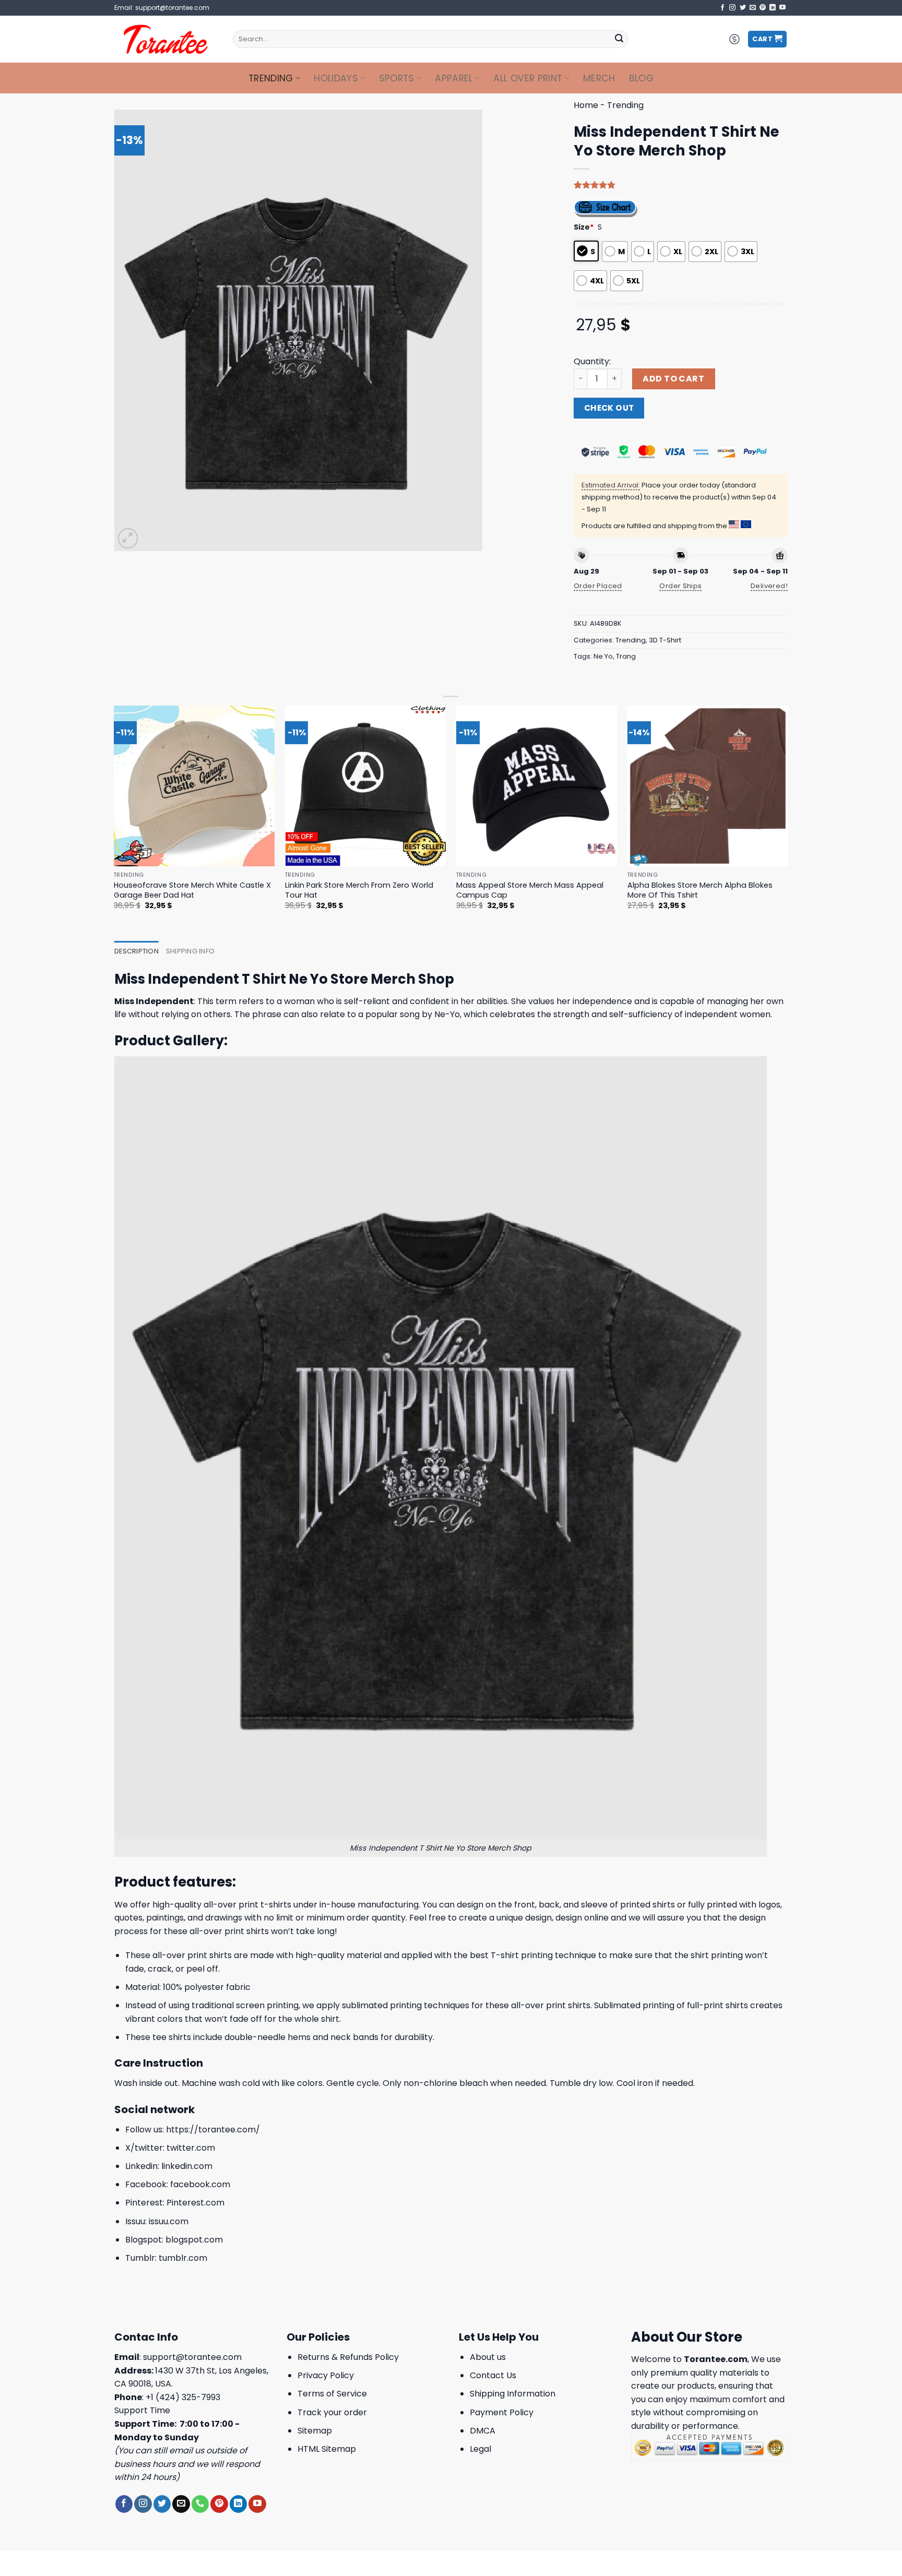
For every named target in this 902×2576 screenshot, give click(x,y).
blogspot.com (194, 2240)
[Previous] (114, 817)
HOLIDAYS (336, 78)
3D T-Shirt (665, 640)
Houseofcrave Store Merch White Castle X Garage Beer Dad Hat (192, 890)
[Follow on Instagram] (732, 8)
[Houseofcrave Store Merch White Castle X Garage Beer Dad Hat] (194, 786)
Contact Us (493, 2375)
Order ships (680, 586)
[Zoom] (128, 538)
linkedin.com (187, 2166)
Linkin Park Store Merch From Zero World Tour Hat (359, 890)
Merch (599, 78)
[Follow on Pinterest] (763, 8)
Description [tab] (137, 951)
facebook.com (200, 2184)
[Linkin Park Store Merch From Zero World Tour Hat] (366, 786)
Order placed (598, 586)
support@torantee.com (192, 2357)
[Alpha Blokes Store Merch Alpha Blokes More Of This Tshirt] (708, 786)
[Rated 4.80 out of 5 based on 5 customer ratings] (681, 185)
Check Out (609, 408)
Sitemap (315, 2431)
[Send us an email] (753, 8)
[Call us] (200, 2504)
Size (584, 227)
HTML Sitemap (327, 2449)
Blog (641, 78)
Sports (397, 78)
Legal (480, 2449)
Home (586, 105)
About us (488, 2357)
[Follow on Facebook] (722, 8)
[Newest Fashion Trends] (166, 39)
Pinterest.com (195, 2203)
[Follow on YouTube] (782, 8)
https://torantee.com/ (213, 2130)
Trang (626, 656)
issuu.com (169, 2221)
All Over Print (528, 78)
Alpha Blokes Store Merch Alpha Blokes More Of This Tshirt (700, 890)
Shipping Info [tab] (190, 951)
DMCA (483, 2431)
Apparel (454, 78)
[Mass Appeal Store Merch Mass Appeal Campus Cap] (537, 786)
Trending (271, 78)
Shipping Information (513, 2394)
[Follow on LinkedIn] (773, 8)
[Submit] (619, 39)
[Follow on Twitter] (743, 8)
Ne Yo (603, 656)
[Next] (788, 817)
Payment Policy (502, 2412)
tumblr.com (183, 2258)
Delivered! (769, 586)
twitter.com (191, 2148)
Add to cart (673, 379)
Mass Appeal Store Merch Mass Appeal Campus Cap (530, 890)
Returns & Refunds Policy (348, 2357)
